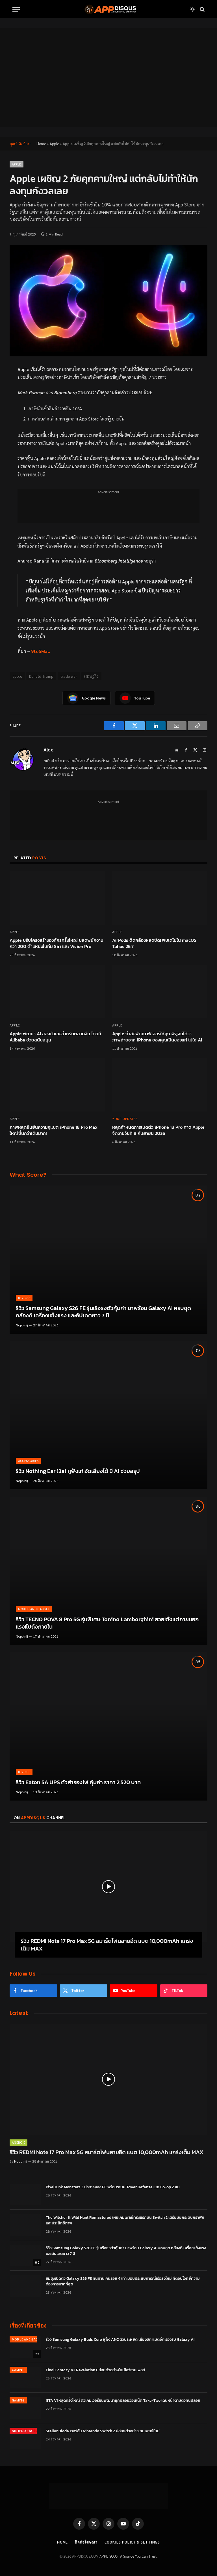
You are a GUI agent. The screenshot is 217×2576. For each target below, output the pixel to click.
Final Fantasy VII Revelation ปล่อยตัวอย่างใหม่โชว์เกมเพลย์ (96, 2370)
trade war (69, 676)
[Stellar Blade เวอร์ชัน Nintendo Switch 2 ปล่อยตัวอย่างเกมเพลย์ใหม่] (25, 2438)
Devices (24, 1298)
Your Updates (125, 1119)
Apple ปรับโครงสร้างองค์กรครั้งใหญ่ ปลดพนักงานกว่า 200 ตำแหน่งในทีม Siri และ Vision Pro (57, 943)
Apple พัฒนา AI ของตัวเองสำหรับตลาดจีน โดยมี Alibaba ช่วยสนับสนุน (55, 1037)
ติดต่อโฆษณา (86, 2542)
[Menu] (16, 9)
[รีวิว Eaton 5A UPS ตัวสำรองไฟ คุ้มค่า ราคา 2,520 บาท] (108, 1726)
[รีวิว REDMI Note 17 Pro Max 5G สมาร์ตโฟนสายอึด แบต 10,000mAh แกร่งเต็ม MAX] (108, 1887)
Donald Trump (41, 676)
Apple (54, 144)
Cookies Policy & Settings (132, 2542)
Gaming (18, 2370)
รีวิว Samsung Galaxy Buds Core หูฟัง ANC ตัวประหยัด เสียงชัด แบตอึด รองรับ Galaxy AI (120, 2340)
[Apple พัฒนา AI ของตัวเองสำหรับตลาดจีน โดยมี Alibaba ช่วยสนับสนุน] (57, 991)
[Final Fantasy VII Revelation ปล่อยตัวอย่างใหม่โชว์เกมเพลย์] (25, 2377)
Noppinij (22, 1325)
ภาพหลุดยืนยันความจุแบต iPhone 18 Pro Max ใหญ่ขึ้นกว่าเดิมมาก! (54, 1130)
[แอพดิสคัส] (108, 9)
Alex (48, 750)
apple (17, 676)
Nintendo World (26, 2431)
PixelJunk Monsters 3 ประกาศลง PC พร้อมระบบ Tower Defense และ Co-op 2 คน (113, 2187)
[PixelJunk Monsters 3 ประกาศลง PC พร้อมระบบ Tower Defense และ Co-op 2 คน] (25, 2194)
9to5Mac (40, 651)
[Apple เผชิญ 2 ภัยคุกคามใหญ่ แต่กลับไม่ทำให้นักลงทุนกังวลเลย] (108, 301)
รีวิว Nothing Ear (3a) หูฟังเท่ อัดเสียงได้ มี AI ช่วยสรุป (78, 1471)
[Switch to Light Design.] (192, 9)
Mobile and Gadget (34, 1609)
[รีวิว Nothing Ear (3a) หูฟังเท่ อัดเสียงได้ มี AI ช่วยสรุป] (108, 1415)
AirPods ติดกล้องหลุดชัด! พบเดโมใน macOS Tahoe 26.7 (154, 943)
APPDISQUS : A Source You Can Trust (128, 2556)
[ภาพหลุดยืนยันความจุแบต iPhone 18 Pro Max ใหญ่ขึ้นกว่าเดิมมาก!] (57, 1085)
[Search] (202, 9)
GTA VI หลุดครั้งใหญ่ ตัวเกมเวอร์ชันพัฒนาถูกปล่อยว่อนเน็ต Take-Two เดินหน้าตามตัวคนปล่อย (123, 2401)
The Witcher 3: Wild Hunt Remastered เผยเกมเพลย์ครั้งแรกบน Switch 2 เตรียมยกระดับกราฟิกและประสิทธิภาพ (125, 2220)
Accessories (28, 1461)
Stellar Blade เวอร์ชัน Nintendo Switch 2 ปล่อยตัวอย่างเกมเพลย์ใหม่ (103, 2431)
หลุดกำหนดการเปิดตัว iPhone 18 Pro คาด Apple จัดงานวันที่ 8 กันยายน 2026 (158, 1130)
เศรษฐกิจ (91, 676)
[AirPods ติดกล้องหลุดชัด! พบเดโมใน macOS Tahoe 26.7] (160, 898)
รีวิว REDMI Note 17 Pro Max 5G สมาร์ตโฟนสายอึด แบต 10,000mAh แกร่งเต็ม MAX (107, 1945)
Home (41, 144)
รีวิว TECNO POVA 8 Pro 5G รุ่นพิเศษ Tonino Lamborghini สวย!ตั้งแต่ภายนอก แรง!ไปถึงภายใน (107, 1623)
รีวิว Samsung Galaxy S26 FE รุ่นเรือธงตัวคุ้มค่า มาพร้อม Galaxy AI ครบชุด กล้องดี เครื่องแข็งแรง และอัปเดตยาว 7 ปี (103, 1312)
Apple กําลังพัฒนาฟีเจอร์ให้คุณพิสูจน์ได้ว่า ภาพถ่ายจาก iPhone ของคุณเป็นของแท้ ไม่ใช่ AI (157, 1037)
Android (19, 2142)
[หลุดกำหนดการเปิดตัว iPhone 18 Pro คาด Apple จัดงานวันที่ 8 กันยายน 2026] (160, 1085)
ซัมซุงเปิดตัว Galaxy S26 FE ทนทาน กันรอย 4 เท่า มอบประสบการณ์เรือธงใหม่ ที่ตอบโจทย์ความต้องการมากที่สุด (123, 2281)
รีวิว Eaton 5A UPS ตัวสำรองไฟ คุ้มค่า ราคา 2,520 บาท (78, 1782)
